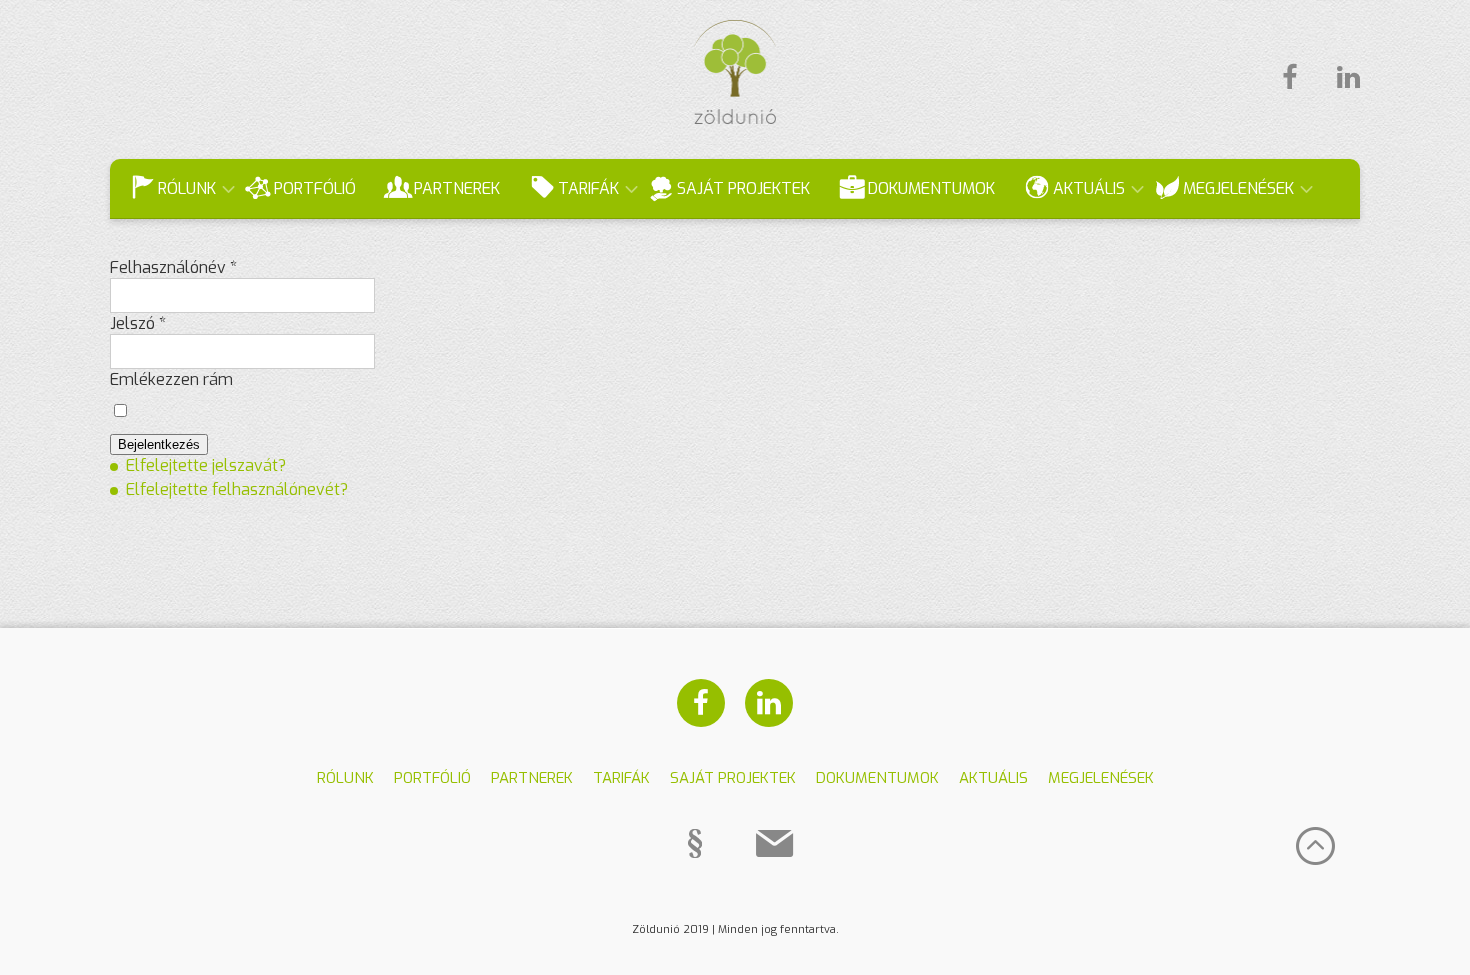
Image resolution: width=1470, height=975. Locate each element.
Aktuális (1089, 188)
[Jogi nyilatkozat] (695, 844)
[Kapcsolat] (775, 844)
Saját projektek (743, 188)
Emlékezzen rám (171, 379)
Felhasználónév (173, 267)
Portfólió (315, 188)
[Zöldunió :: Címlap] (735, 118)
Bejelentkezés (159, 444)
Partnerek (457, 188)
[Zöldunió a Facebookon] (1289, 78)
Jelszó (138, 323)
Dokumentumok (931, 188)
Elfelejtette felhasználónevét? (237, 489)
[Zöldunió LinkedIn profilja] (1338, 78)
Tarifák (588, 188)
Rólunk (187, 188)
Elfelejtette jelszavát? (206, 465)
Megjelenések (1238, 188)
